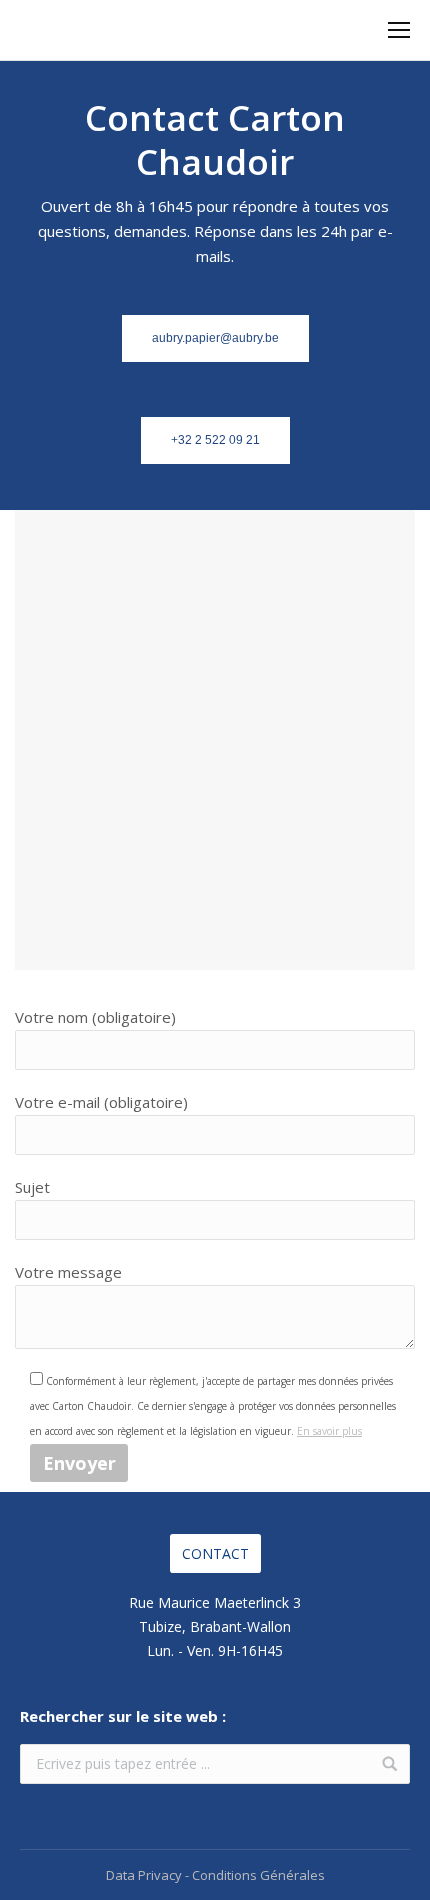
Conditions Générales (258, 1875)
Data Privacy (144, 1875)
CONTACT (215, 1553)
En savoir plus (329, 1431)
